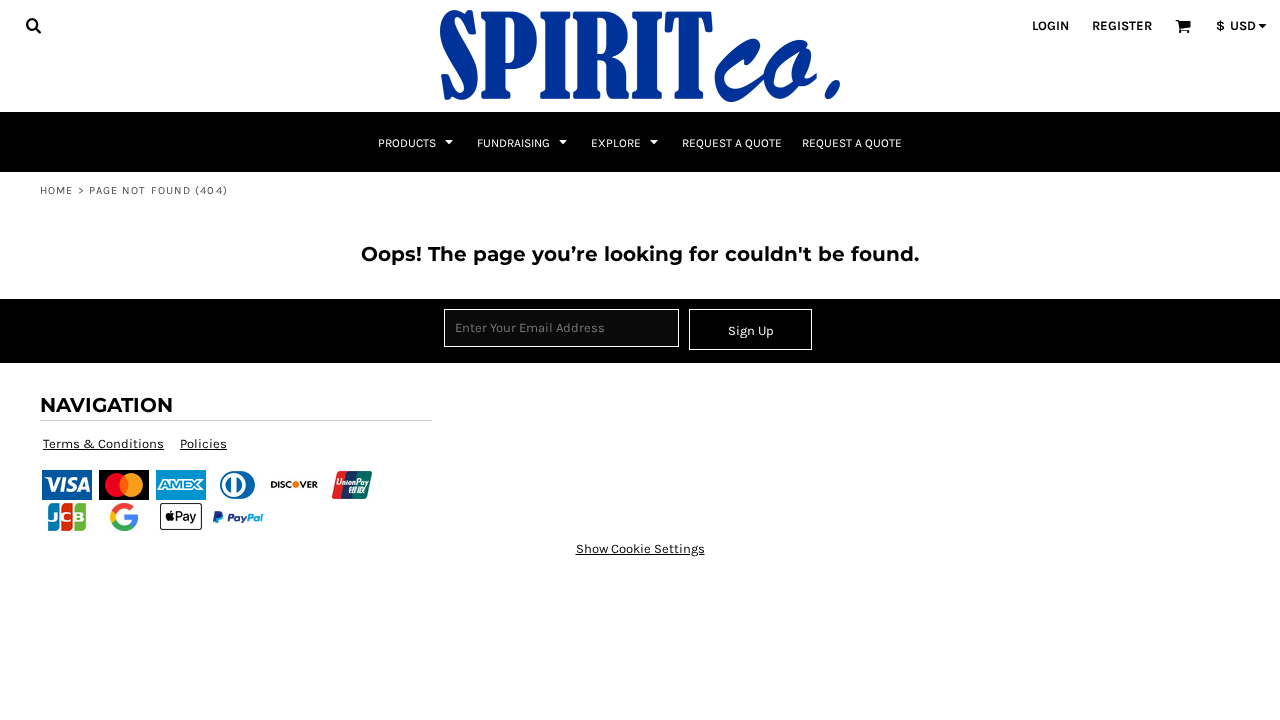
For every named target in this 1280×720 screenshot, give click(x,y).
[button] (33, 25)
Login (1050, 25)
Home (56, 190)
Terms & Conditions (103, 443)
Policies (203, 443)
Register (1122, 25)
